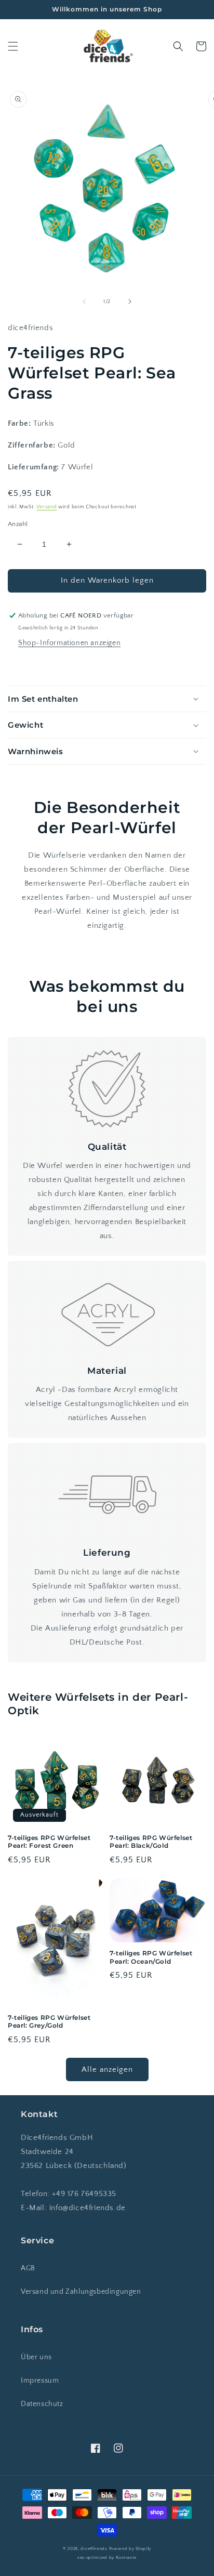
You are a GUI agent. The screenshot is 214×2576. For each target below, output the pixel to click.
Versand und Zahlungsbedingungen (81, 2292)
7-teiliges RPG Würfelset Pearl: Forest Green (49, 1842)
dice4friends (95, 2549)
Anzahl (18, 524)
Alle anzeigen (107, 2069)
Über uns (36, 2357)
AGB (28, 2268)
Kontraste (126, 2558)
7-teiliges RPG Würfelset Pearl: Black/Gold (151, 1842)
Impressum (40, 2381)
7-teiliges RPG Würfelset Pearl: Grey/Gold (49, 2022)
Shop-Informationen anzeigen (69, 643)
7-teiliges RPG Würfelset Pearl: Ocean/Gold (151, 1957)
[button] (13, 46)
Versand (46, 507)
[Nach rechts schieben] (130, 301)
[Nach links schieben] (84, 301)
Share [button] (30, 665)
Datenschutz (42, 2404)
